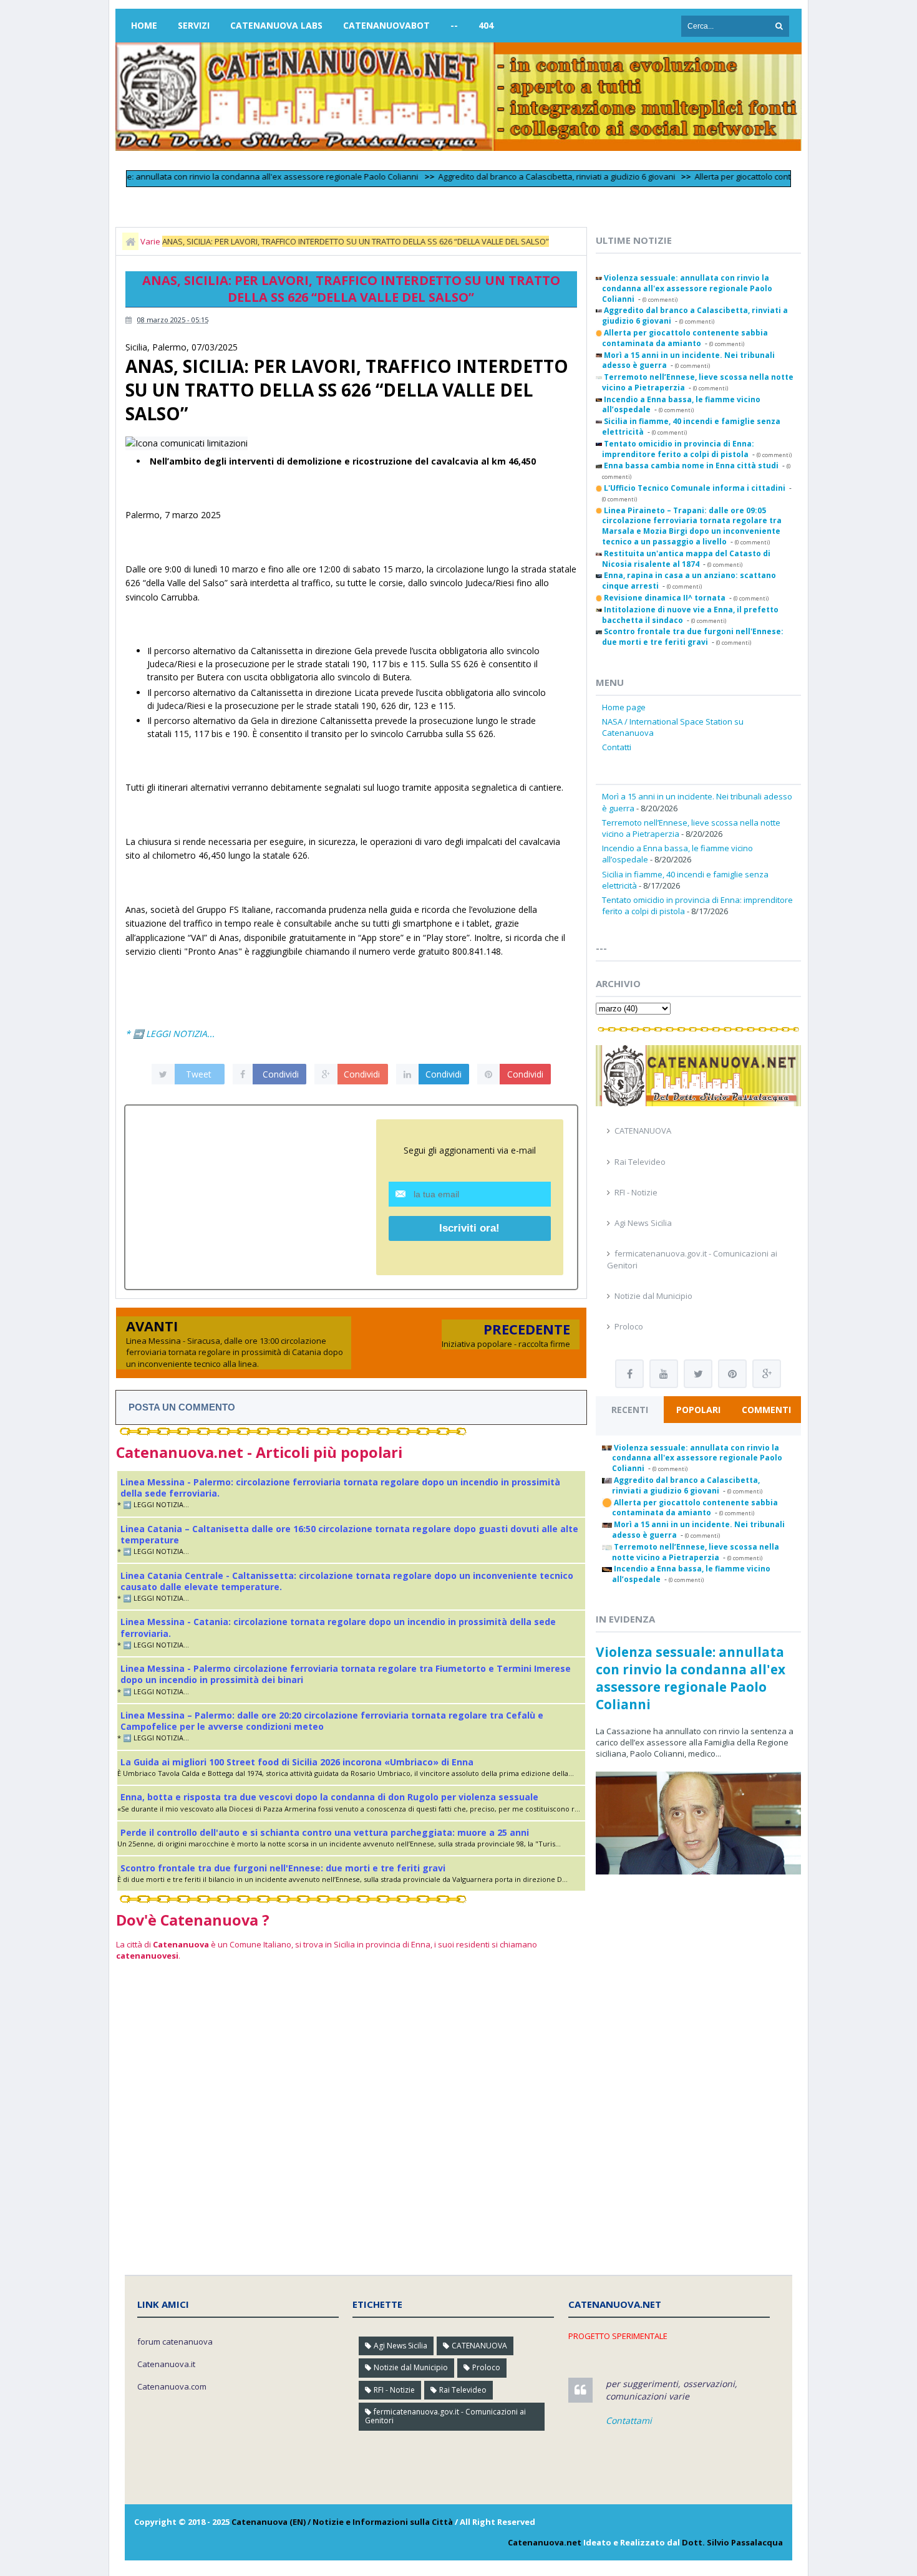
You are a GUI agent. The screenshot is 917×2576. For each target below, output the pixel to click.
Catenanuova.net (545, 2542)
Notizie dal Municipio (653, 1296)
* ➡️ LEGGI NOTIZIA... (170, 1034)
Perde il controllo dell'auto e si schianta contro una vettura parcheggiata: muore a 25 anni (325, 1832)
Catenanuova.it (166, 2364)
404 (486, 25)
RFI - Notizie (636, 1192)
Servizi (194, 25)
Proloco (629, 1326)
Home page (624, 707)
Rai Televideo (640, 1162)
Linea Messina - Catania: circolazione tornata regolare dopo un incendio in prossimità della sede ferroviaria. (338, 1627)
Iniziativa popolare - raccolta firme (506, 1344)
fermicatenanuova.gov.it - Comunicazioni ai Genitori (445, 2416)
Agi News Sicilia (643, 1223)
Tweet (199, 1074)
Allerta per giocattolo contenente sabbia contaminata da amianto (775, 176)
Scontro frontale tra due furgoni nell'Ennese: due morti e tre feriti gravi (283, 1868)
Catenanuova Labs (276, 25)
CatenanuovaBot (386, 25)
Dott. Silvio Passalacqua (732, 2542)
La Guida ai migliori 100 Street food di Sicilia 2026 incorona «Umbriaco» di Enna (297, 1762)
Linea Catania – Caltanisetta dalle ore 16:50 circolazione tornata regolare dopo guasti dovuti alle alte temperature (349, 1534)
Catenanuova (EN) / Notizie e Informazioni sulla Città (342, 2522)
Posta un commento (182, 1407)
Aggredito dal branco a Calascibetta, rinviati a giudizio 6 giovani (515, 176)
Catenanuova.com (172, 2386)
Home (144, 25)
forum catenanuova (175, 2342)
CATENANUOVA (643, 1131)
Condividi (281, 1074)
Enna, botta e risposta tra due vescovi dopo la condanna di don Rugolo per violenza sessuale (329, 1797)
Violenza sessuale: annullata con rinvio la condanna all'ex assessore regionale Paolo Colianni (198, 176)
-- (454, 25)
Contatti (617, 747)
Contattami (629, 2420)
